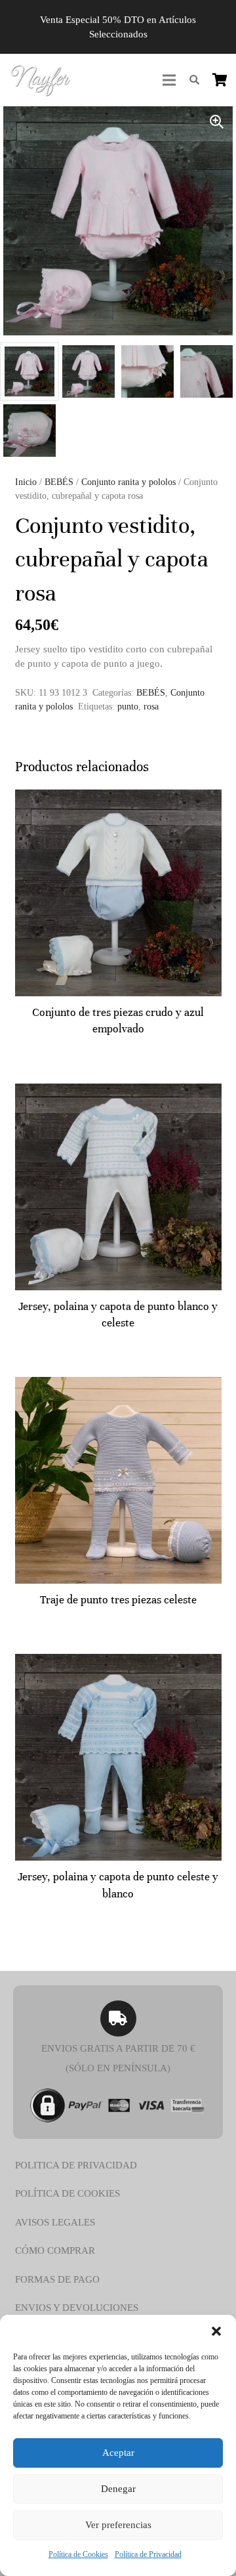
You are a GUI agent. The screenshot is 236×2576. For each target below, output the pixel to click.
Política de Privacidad (148, 2554)
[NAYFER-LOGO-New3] (40, 80)
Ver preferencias (118, 2525)
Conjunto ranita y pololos (128, 482)
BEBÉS (59, 482)
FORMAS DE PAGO (57, 2279)
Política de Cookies (78, 2554)
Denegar (118, 2489)
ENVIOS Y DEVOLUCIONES (77, 2308)
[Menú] (169, 80)
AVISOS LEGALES (55, 2222)
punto (128, 707)
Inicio (26, 482)
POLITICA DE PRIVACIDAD (76, 2165)
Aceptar (118, 2453)
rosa (151, 707)
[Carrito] (220, 80)
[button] (216, 2331)
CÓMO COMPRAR (55, 2250)
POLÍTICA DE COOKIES (68, 2193)
